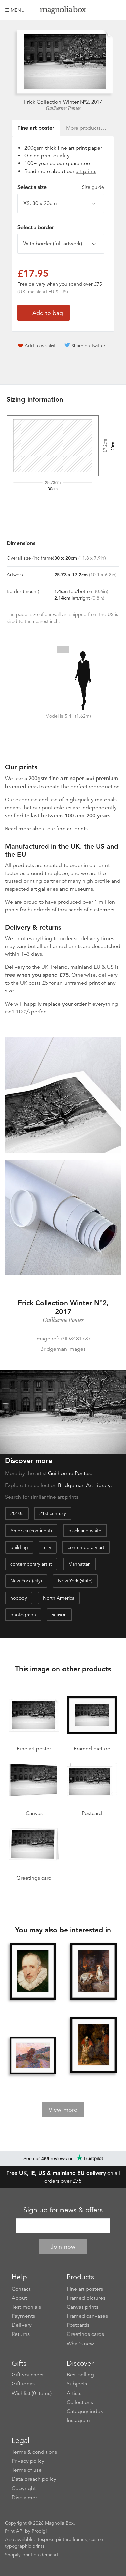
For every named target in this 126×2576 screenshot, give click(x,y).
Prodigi (39, 2531)
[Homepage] (63, 11)
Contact (21, 2289)
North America (59, 1598)
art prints (86, 171)
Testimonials (26, 2307)
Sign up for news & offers (63, 2210)
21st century (53, 1513)
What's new (80, 2344)
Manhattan (79, 1564)
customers (102, 910)
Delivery (15, 967)
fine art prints (72, 829)
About (19, 2298)
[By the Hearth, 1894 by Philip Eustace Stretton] (93, 1972)
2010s (17, 1513)
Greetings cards (85, 2334)
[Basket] (116, 10)
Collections (80, 2402)
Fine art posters (85, 2289)
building (19, 1547)
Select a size (61, 187)
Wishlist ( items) (32, 2393)
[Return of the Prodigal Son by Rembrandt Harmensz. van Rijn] (93, 2046)
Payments (23, 2316)
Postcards (78, 2325)
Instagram (78, 2420)
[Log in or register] (104, 10)
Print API (14, 2531)
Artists (74, 2393)
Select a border (36, 227)
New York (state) (75, 1581)
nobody (19, 1598)
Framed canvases (87, 2316)
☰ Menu (15, 10)
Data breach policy (34, 2479)
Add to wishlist (40, 346)
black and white (85, 1531)
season (59, 1615)
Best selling (80, 2375)
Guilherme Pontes (63, 108)
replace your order (65, 1004)
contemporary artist (31, 1564)
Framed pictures (86, 2298)
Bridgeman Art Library (84, 1485)
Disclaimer (24, 2498)
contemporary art (86, 1547)
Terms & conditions (34, 2452)
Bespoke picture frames (61, 2539)
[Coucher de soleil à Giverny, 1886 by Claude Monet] (33, 2055)
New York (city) (26, 1581)
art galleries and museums (62, 889)
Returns (21, 2334)
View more (63, 2110)
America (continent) (31, 1531)
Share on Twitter (88, 346)
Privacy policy (28, 2461)
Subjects (77, 2384)
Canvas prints (82, 2307)
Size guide (93, 187)
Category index (85, 2411)
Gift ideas (23, 2384)
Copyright (24, 2488)
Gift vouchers (28, 2375)
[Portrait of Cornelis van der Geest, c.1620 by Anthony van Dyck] (33, 1972)
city (48, 1547)
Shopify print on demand (32, 2555)
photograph (23, 1615)
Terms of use (27, 2470)
